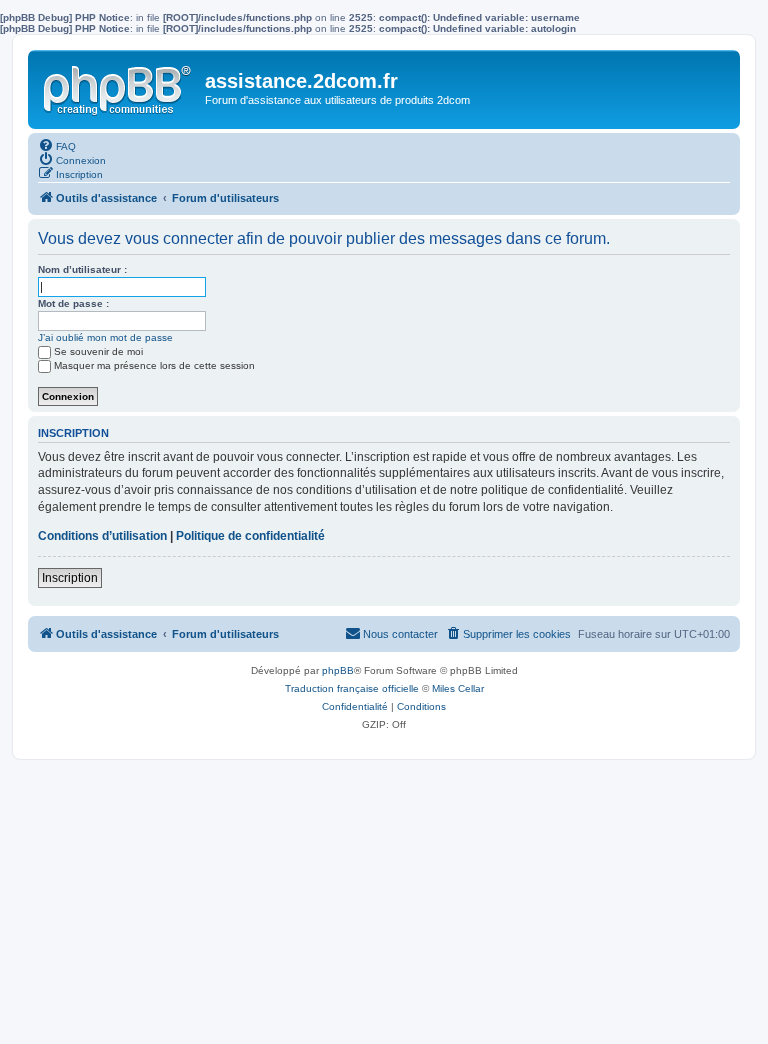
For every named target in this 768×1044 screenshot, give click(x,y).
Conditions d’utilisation (102, 536)
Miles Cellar (458, 688)
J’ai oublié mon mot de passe (105, 337)
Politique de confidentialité (250, 536)
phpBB (338, 670)
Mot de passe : (73, 303)
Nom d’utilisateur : (82, 269)
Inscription (70, 578)
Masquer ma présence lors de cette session (154, 365)
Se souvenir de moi (98, 351)
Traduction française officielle (352, 688)
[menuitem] (57, 145)
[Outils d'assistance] (119, 86)
